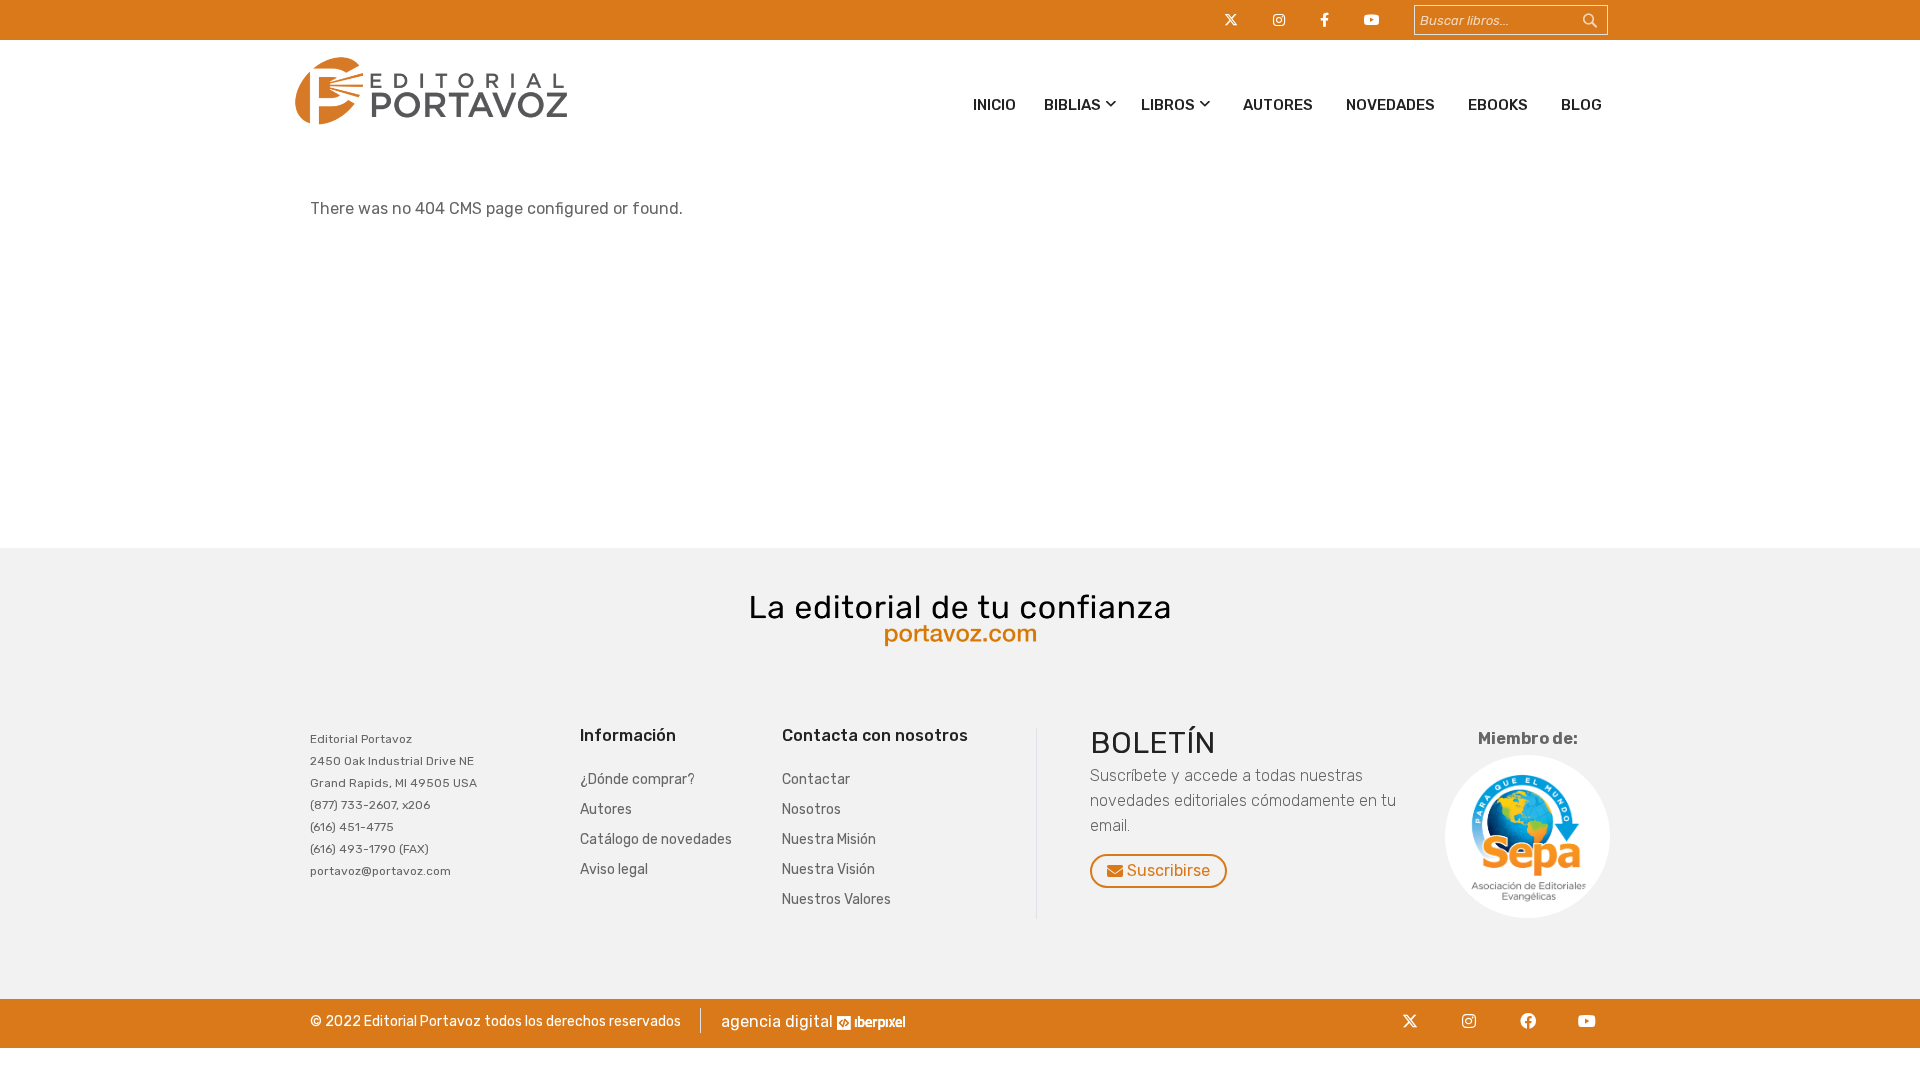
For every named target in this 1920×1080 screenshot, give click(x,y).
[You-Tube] (1587, 1009)
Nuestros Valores (836, 899)
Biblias (1072, 105)
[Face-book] (1533, 1009)
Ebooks (1498, 105)
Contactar (816, 779)
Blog (1581, 105)
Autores (1278, 105)
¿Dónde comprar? (637, 779)
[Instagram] (1474, 1009)
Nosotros (811, 809)
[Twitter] (1415, 1009)
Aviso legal (614, 869)
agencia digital (777, 1021)
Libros (1168, 105)
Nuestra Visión (828, 869)
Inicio (994, 105)
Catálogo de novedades (656, 839)
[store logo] (427, 128)
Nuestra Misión (829, 839)
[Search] (1609, 21)
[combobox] (1511, 20)
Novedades (1390, 105)
